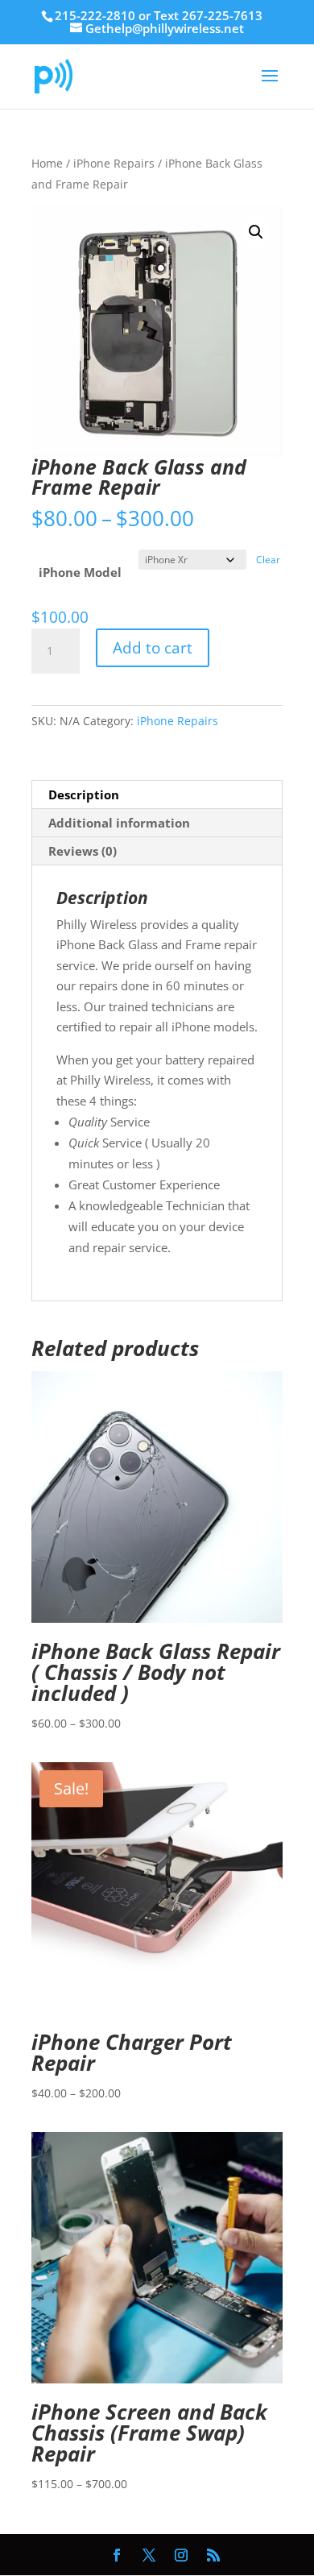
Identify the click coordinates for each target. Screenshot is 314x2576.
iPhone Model (80, 572)
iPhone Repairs (114, 163)
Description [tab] (84, 794)
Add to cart (153, 648)
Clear (268, 560)
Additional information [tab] (119, 823)
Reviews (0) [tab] (83, 851)
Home (47, 163)
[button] (256, 232)
